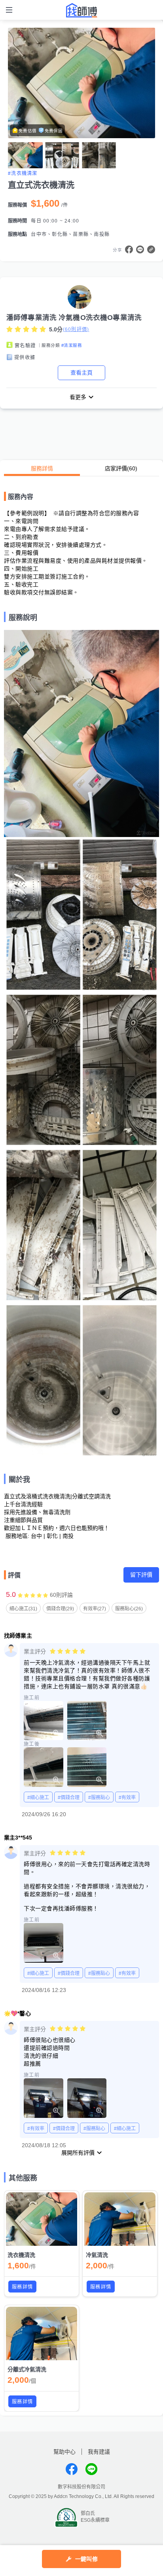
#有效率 (127, 1798)
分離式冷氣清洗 (27, 2369)
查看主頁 (81, 373)
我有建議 (99, 2452)
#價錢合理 (69, 1798)
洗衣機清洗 (21, 2255)
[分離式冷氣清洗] (42, 2333)
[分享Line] (140, 249)
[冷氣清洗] (120, 2219)
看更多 (78, 397)
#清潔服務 (72, 345)
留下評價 (141, 1575)
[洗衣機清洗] (42, 2219)
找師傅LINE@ (91, 2469)
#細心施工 (38, 1798)
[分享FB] (129, 249)
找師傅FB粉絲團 (72, 2469)
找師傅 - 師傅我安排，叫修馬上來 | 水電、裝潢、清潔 (81, 10)
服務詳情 (42, 468)
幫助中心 (64, 2452)
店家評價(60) (121, 468)
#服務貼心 (99, 1798)
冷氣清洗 (97, 2255)
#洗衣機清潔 (23, 173)
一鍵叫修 (86, 2559)
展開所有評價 (78, 2153)
